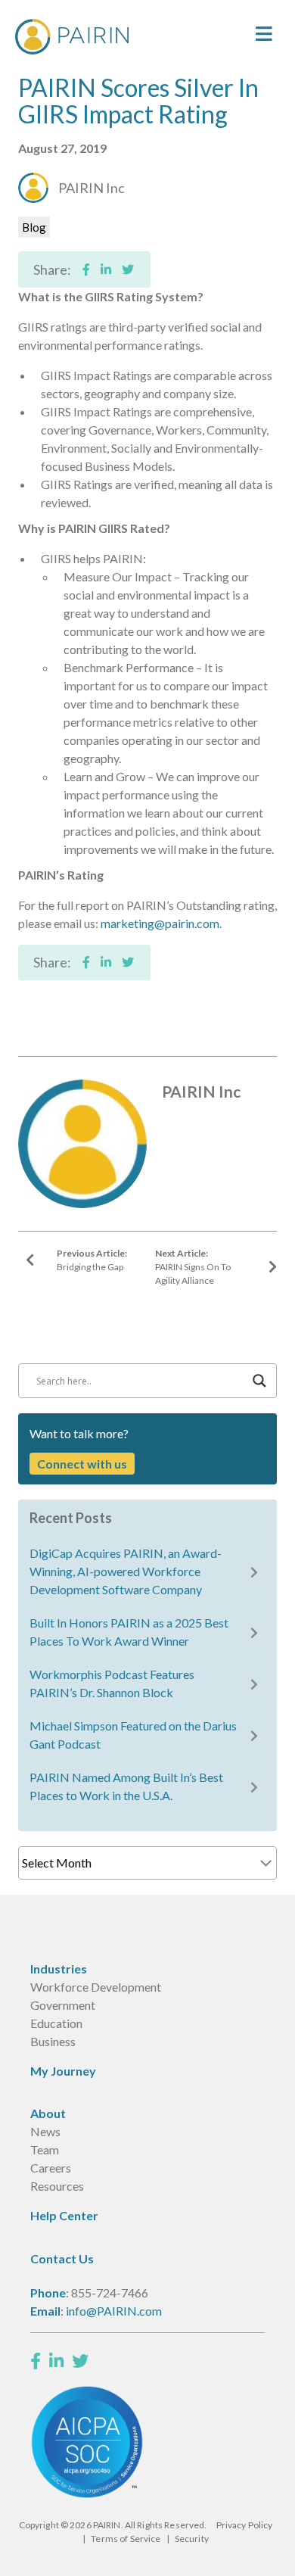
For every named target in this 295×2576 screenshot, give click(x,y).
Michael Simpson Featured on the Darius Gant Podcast (133, 1735)
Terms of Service (126, 2539)
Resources (57, 2186)
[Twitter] (80, 2361)
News (45, 2131)
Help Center (64, 2215)
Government (63, 2005)
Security (192, 2539)
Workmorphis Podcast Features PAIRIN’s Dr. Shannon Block (112, 1683)
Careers (51, 2168)
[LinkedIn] (56, 2361)
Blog (34, 227)
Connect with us (82, 1464)
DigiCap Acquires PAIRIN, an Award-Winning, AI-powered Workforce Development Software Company (126, 1571)
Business (53, 2041)
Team (45, 2149)
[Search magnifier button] (259, 1381)
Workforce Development (96, 1987)
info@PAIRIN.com (114, 2311)
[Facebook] (36, 2361)
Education (56, 2023)
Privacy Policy (245, 2525)
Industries (59, 1969)
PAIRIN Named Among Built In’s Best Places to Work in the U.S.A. (126, 1786)
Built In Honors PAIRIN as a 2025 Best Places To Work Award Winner (129, 1632)
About (48, 2113)
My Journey (63, 2071)
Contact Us (62, 2258)
